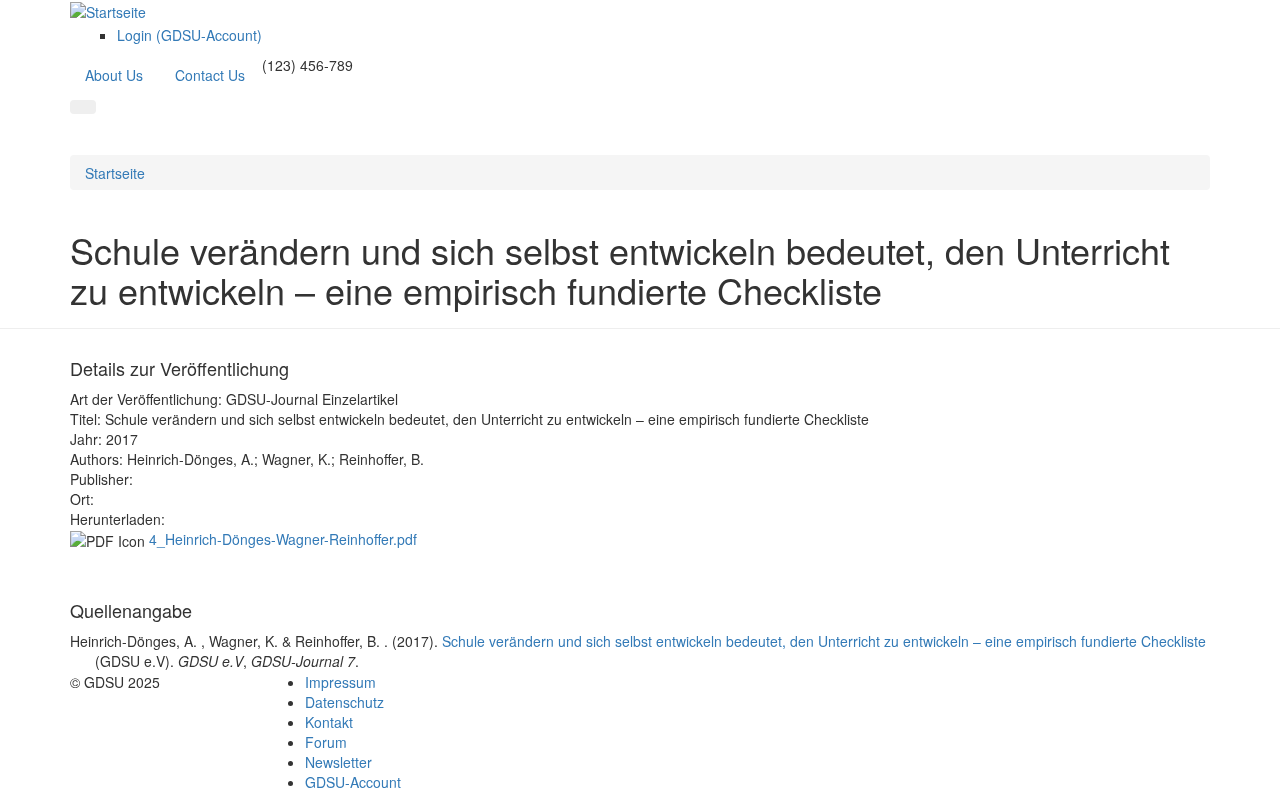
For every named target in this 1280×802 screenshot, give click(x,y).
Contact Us (210, 75)
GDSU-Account (353, 782)
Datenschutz (344, 702)
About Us (114, 75)
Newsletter (338, 762)
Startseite (115, 173)
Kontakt (329, 722)
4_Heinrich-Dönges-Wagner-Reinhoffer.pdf (283, 539)
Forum (326, 742)
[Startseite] (108, 10)
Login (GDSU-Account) (189, 35)
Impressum (340, 682)
